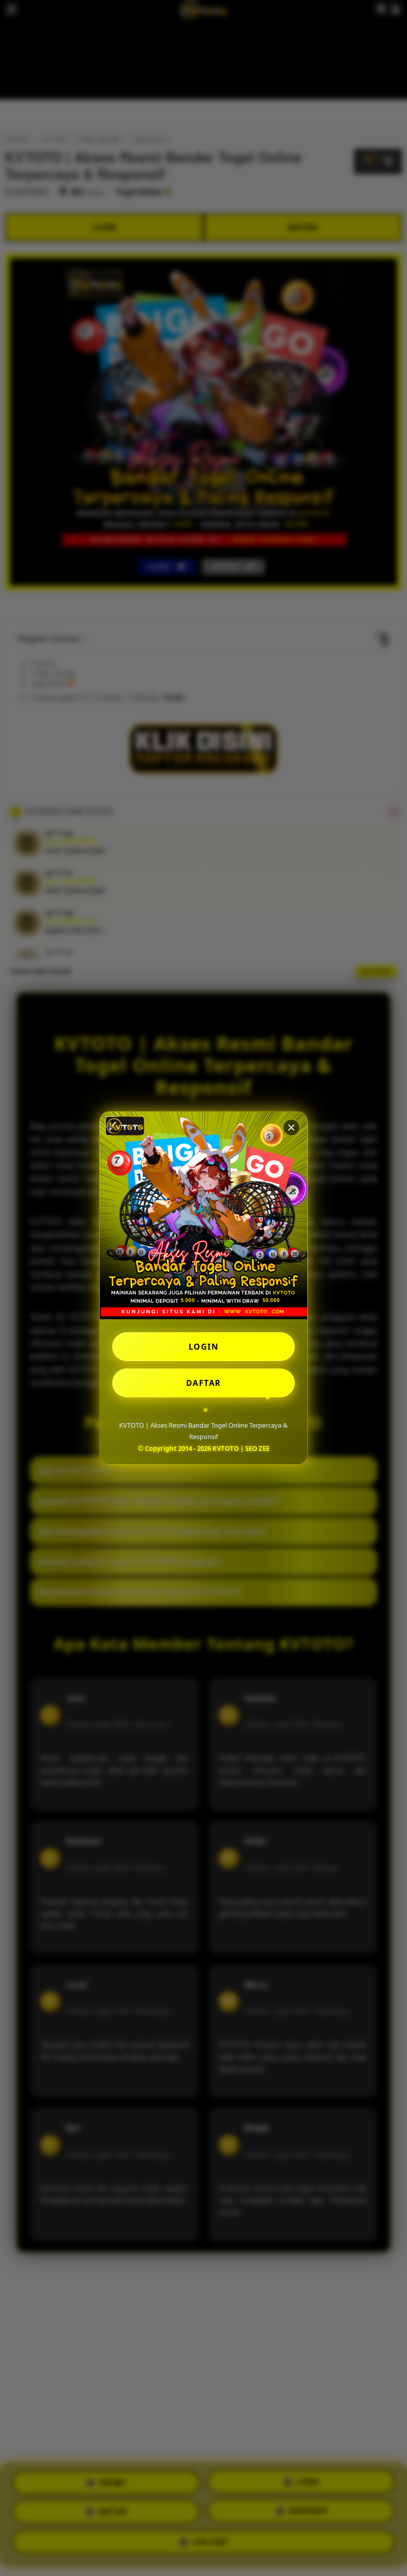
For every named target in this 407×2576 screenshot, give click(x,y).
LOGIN (204, 1347)
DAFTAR (204, 1383)
